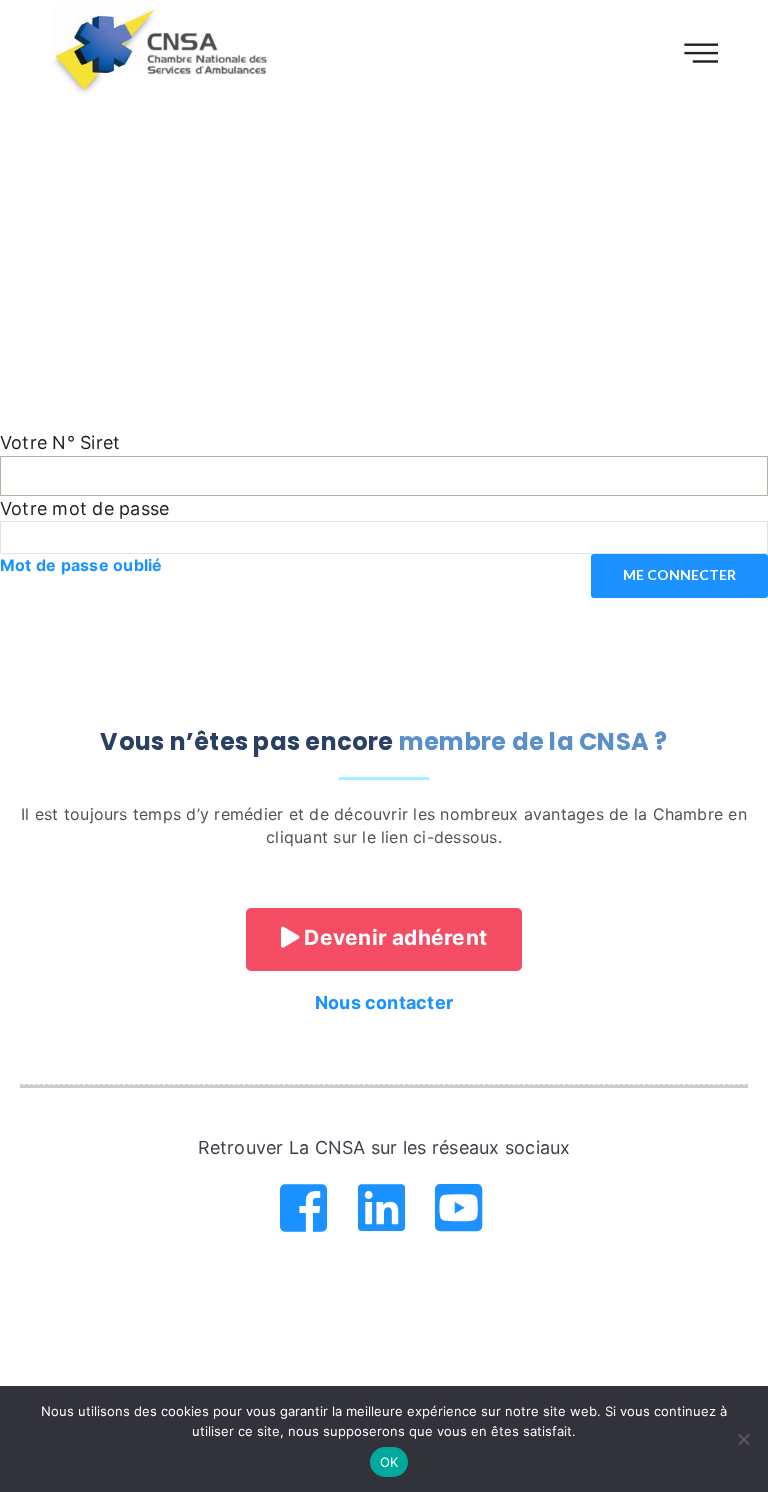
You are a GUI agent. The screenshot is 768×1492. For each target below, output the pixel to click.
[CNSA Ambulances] (164, 51)
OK (389, 1462)
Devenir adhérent (393, 937)
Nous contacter (384, 1002)
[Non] (743, 1439)
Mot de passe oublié (81, 565)
